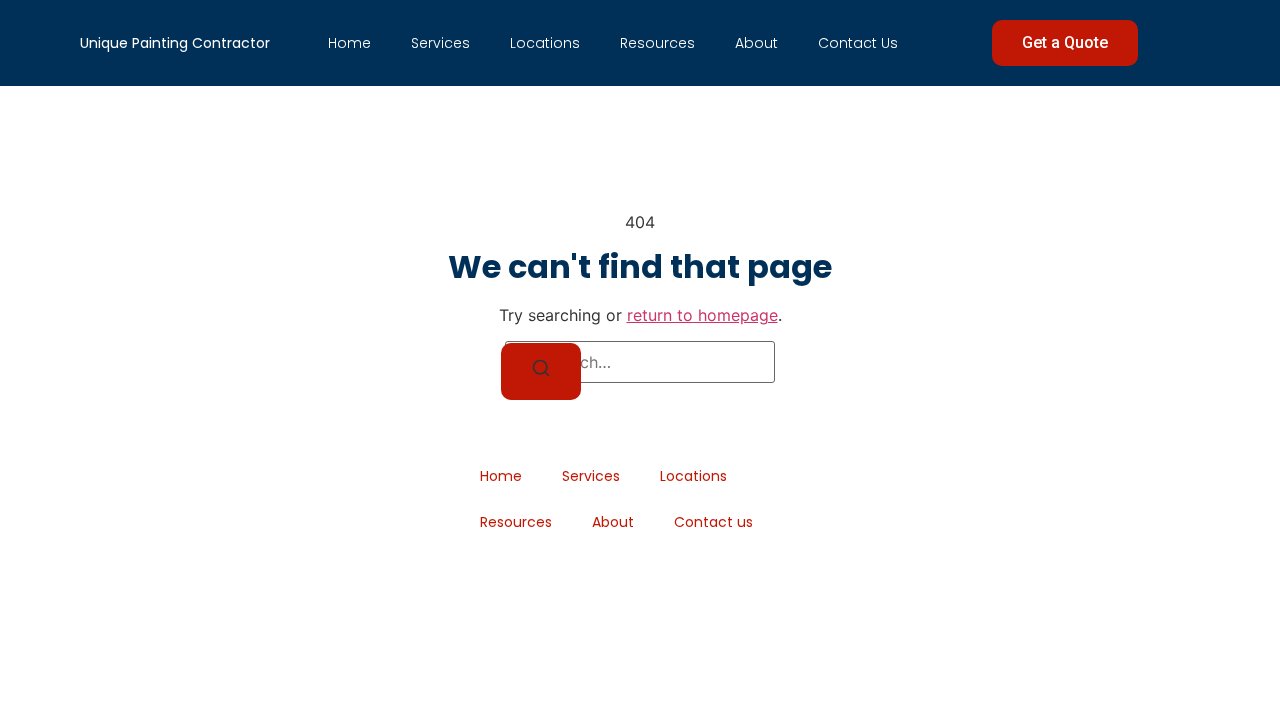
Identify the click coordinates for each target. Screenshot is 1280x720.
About (756, 43)
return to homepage (702, 315)
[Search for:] (640, 362)
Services (440, 43)
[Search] (541, 371)
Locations (545, 43)
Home (349, 43)
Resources (657, 43)
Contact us (858, 43)
